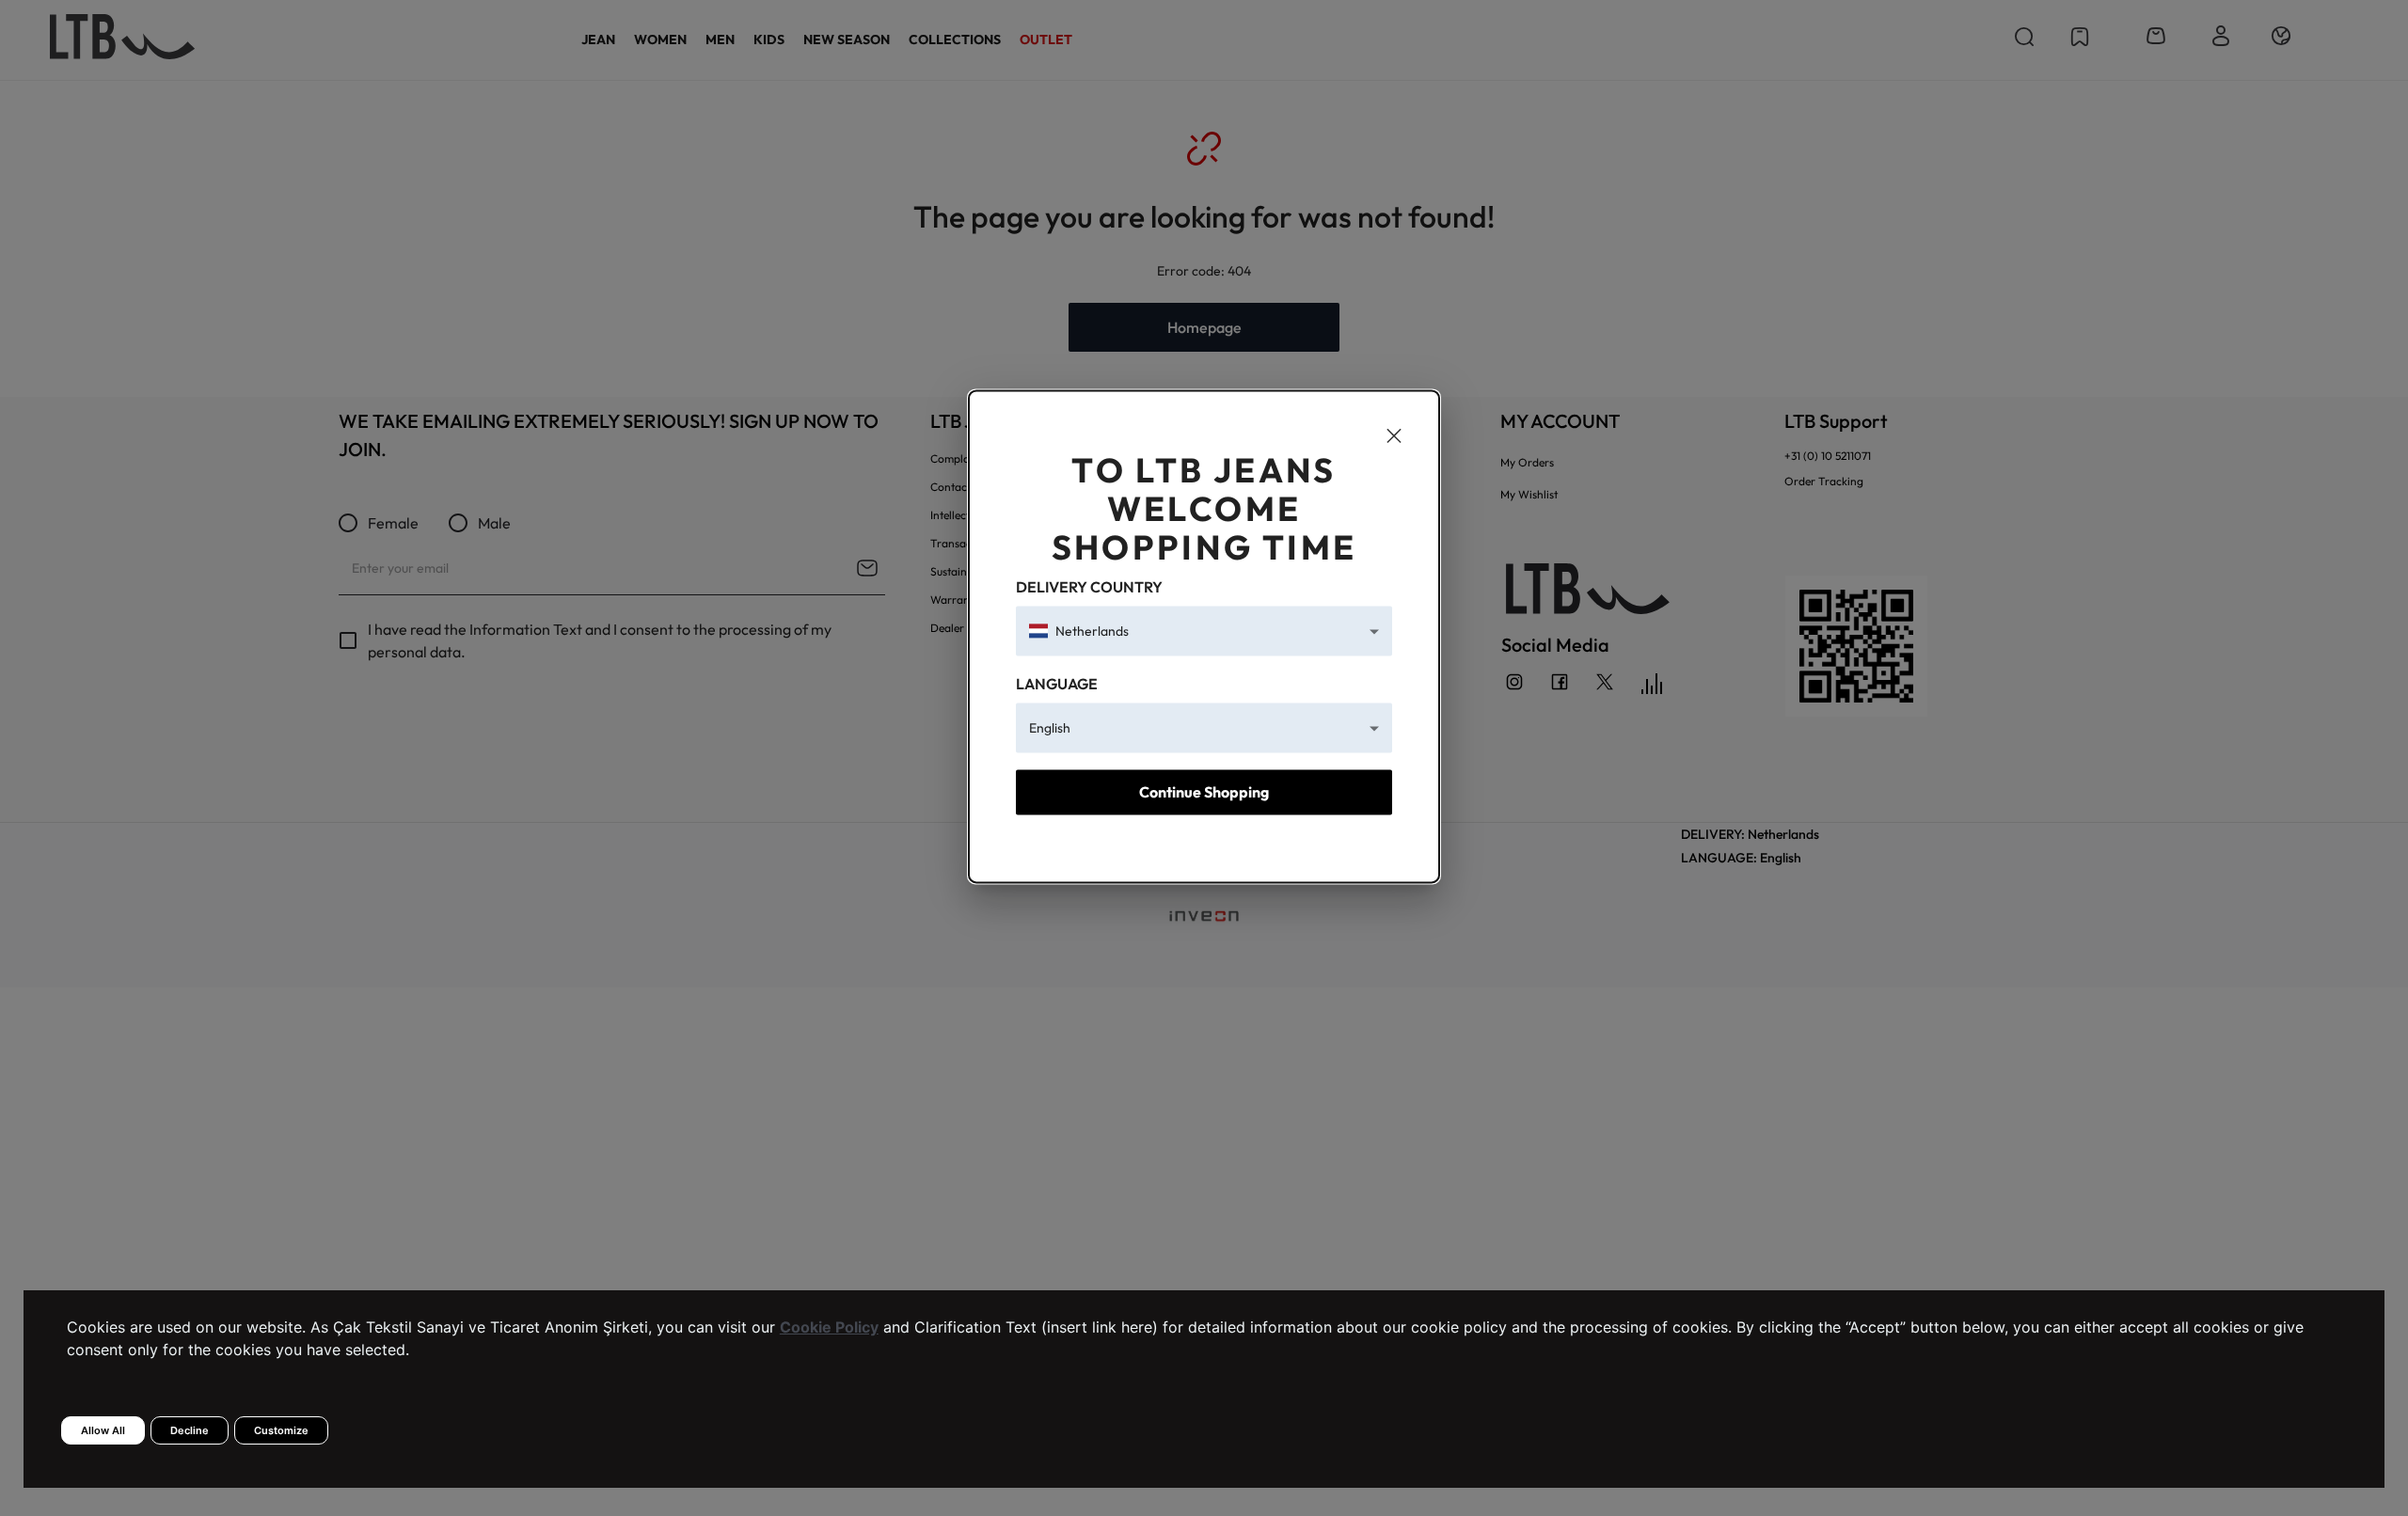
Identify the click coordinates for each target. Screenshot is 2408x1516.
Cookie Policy (829, 1327)
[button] (1204, 631)
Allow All (103, 1430)
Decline (190, 1430)
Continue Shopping (1204, 793)
